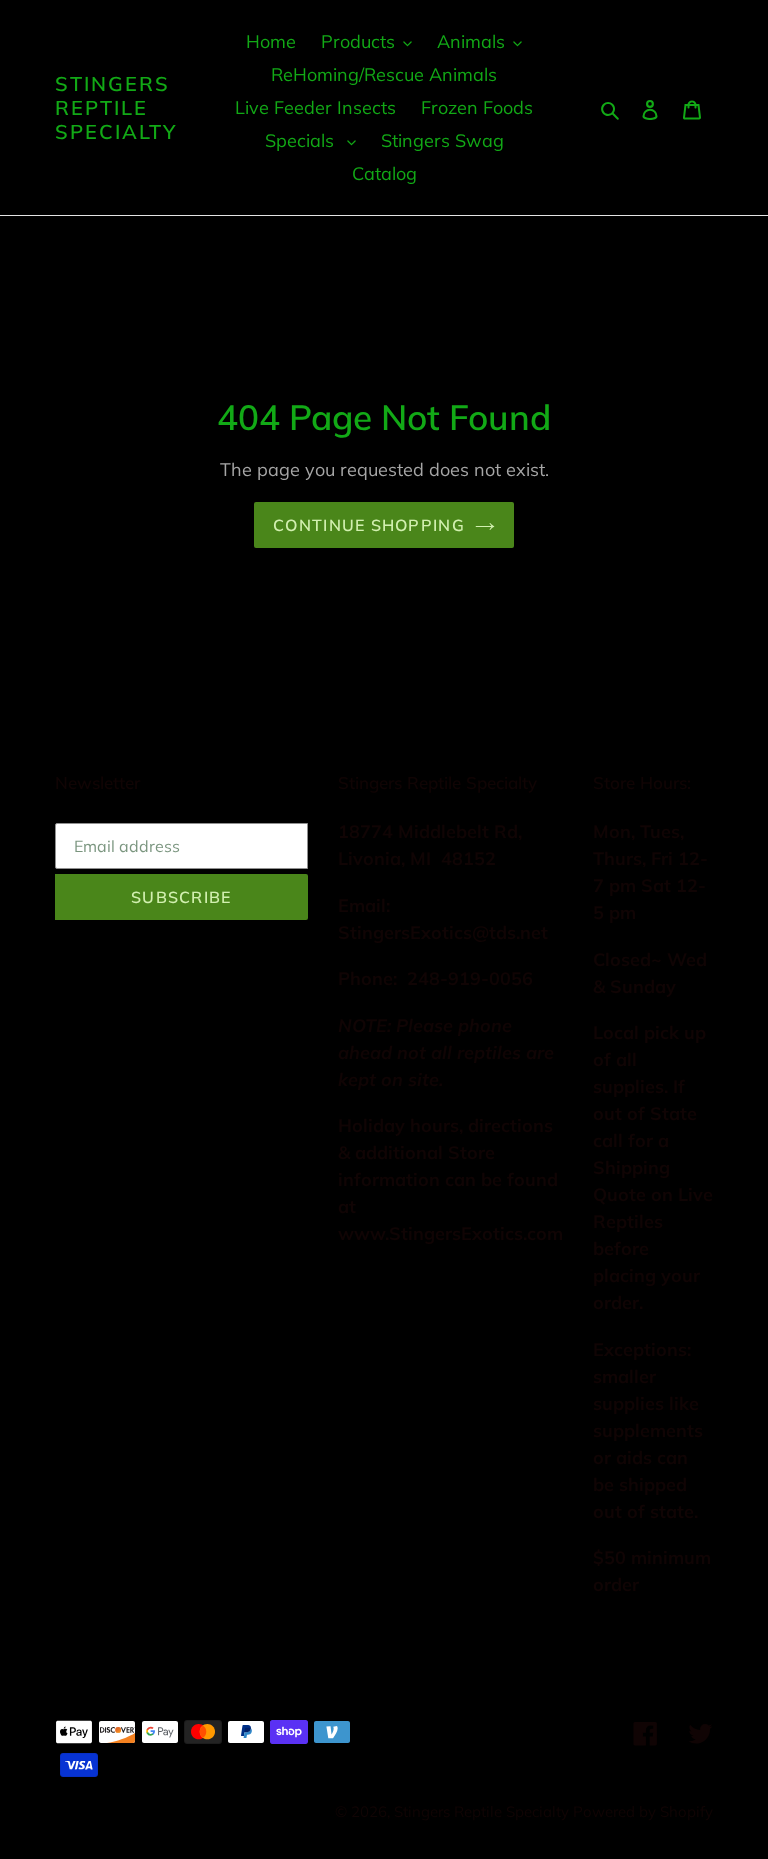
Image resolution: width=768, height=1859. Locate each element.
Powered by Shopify (643, 1811)
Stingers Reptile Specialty (116, 108)
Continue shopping (369, 525)
